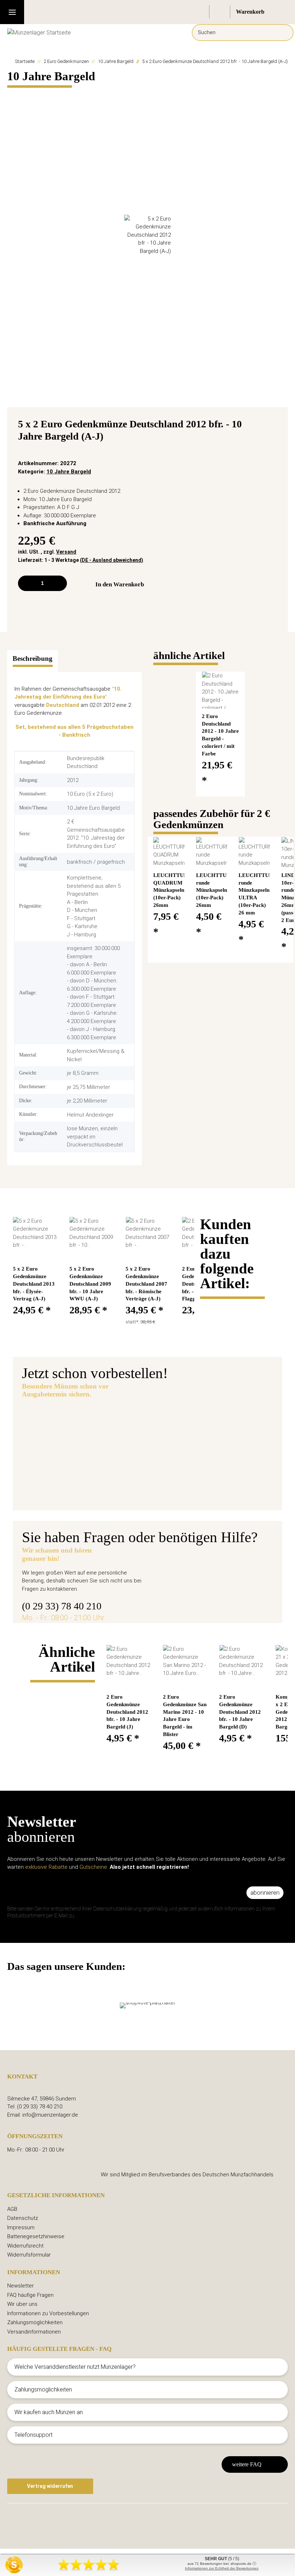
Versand (66, 552)
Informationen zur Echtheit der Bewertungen (222, 2568)
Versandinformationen (34, 2332)
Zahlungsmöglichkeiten (35, 2322)
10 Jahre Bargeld (69, 472)
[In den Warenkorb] (13, 94)
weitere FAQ (247, 2464)
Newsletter (21, 2286)
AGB (12, 2209)
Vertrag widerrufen (50, 2486)
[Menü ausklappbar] (12, 12)
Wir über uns (22, 2304)
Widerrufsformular (29, 2255)
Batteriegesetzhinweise (36, 2236)
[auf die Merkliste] (274, 426)
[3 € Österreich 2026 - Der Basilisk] (68, 1439)
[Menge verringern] (26, 583)
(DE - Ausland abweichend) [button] (112, 560)
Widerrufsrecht (25, 2246)
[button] (199, 12)
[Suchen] (283, 33)
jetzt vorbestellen (150, 1463)
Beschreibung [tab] (33, 658)
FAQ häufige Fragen (30, 2295)
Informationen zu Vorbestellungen (48, 2313)
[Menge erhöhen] (59, 583)
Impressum (21, 2227)
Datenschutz (23, 2218)
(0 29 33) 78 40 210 (62, 1606)
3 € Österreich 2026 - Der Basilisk (177, 1422)
